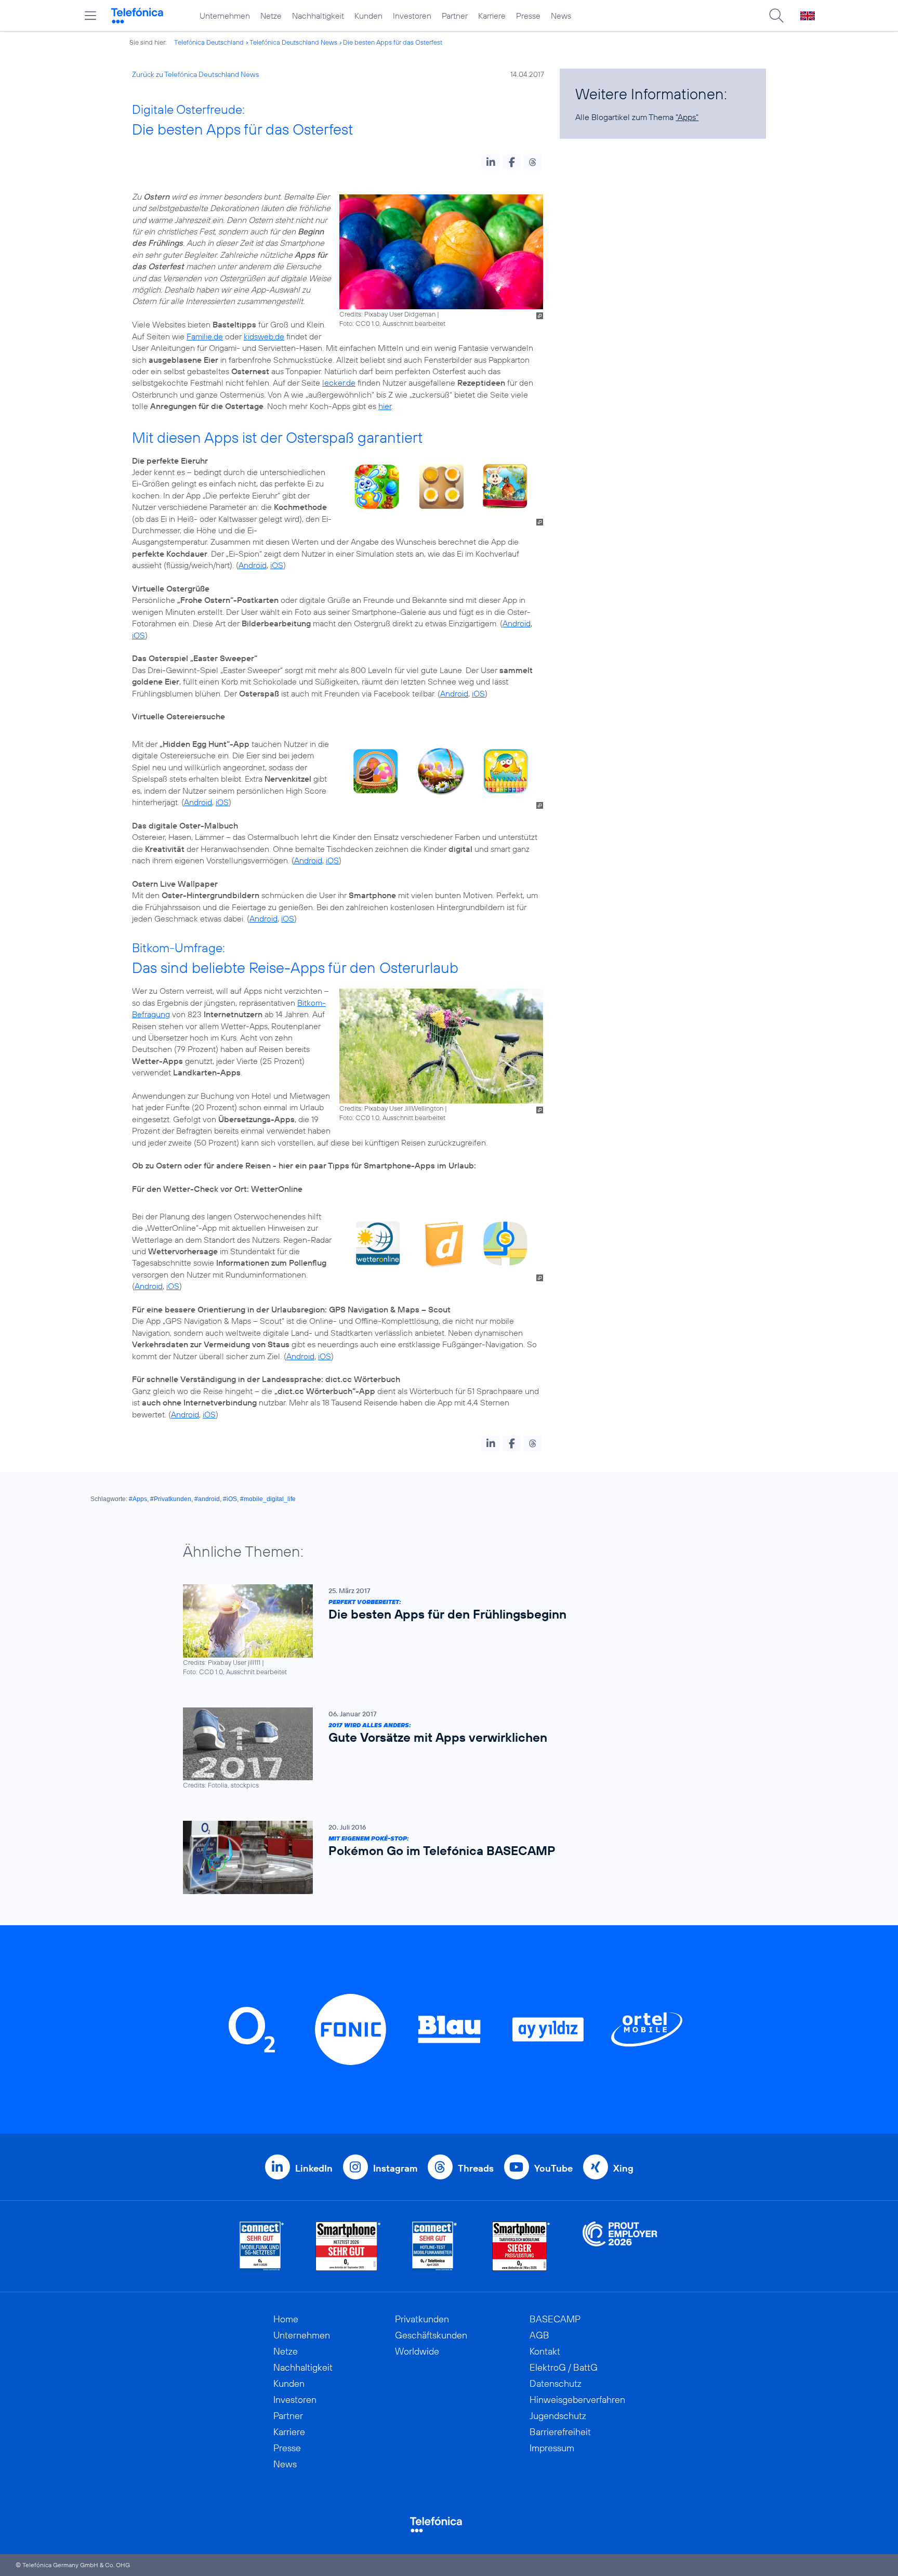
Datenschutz (556, 2383)
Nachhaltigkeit (318, 16)
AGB (539, 2335)
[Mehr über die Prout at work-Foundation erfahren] (620, 2246)
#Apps (138, 1499)
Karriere (492, 16)
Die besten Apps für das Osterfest (393, 42)
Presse (528, 16)
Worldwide (417, 2351)
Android (253, 565)
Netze (271, 16)
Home (286, 2319)
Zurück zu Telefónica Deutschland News (195, 74)
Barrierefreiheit (560, 2432)
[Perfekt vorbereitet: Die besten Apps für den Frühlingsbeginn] (444, 1630)
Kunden (368, 16)
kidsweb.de (264, 336)
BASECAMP (555, 2319)
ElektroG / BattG (564, 2367)
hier (385, 406)
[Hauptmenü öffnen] (90, 16)
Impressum (552, 2448)
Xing (623, 2168)
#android (207, 1499)
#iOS (230, 1499)
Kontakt (545, 2351)
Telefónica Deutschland (209, 42)
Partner (455, 16)
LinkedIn (314, 2168)
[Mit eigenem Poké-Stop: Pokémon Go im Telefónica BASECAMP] (444, 1857)
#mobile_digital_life (268, 1499)
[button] (491, 162)
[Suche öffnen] (776, 16)
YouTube (553, 2168)
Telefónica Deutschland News (293, 42)
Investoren (412, 16)
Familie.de (205, 336)
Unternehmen (225, 16)
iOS (277, 565)
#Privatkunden (171, 1499)
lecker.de (339, 383)
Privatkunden (422, 2319)
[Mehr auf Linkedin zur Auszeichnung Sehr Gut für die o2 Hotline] (435, 2246)
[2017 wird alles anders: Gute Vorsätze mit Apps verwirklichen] (444, 1749)
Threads (476, 2168)
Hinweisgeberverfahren (577, 2400)
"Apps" (687, 117)
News (561, 16)
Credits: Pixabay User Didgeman (387, 314)
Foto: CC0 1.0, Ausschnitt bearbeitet (392, 323)
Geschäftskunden (431, 2335)
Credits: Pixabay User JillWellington (391, 1108)
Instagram (395, 2168)
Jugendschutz (558, 2416)
